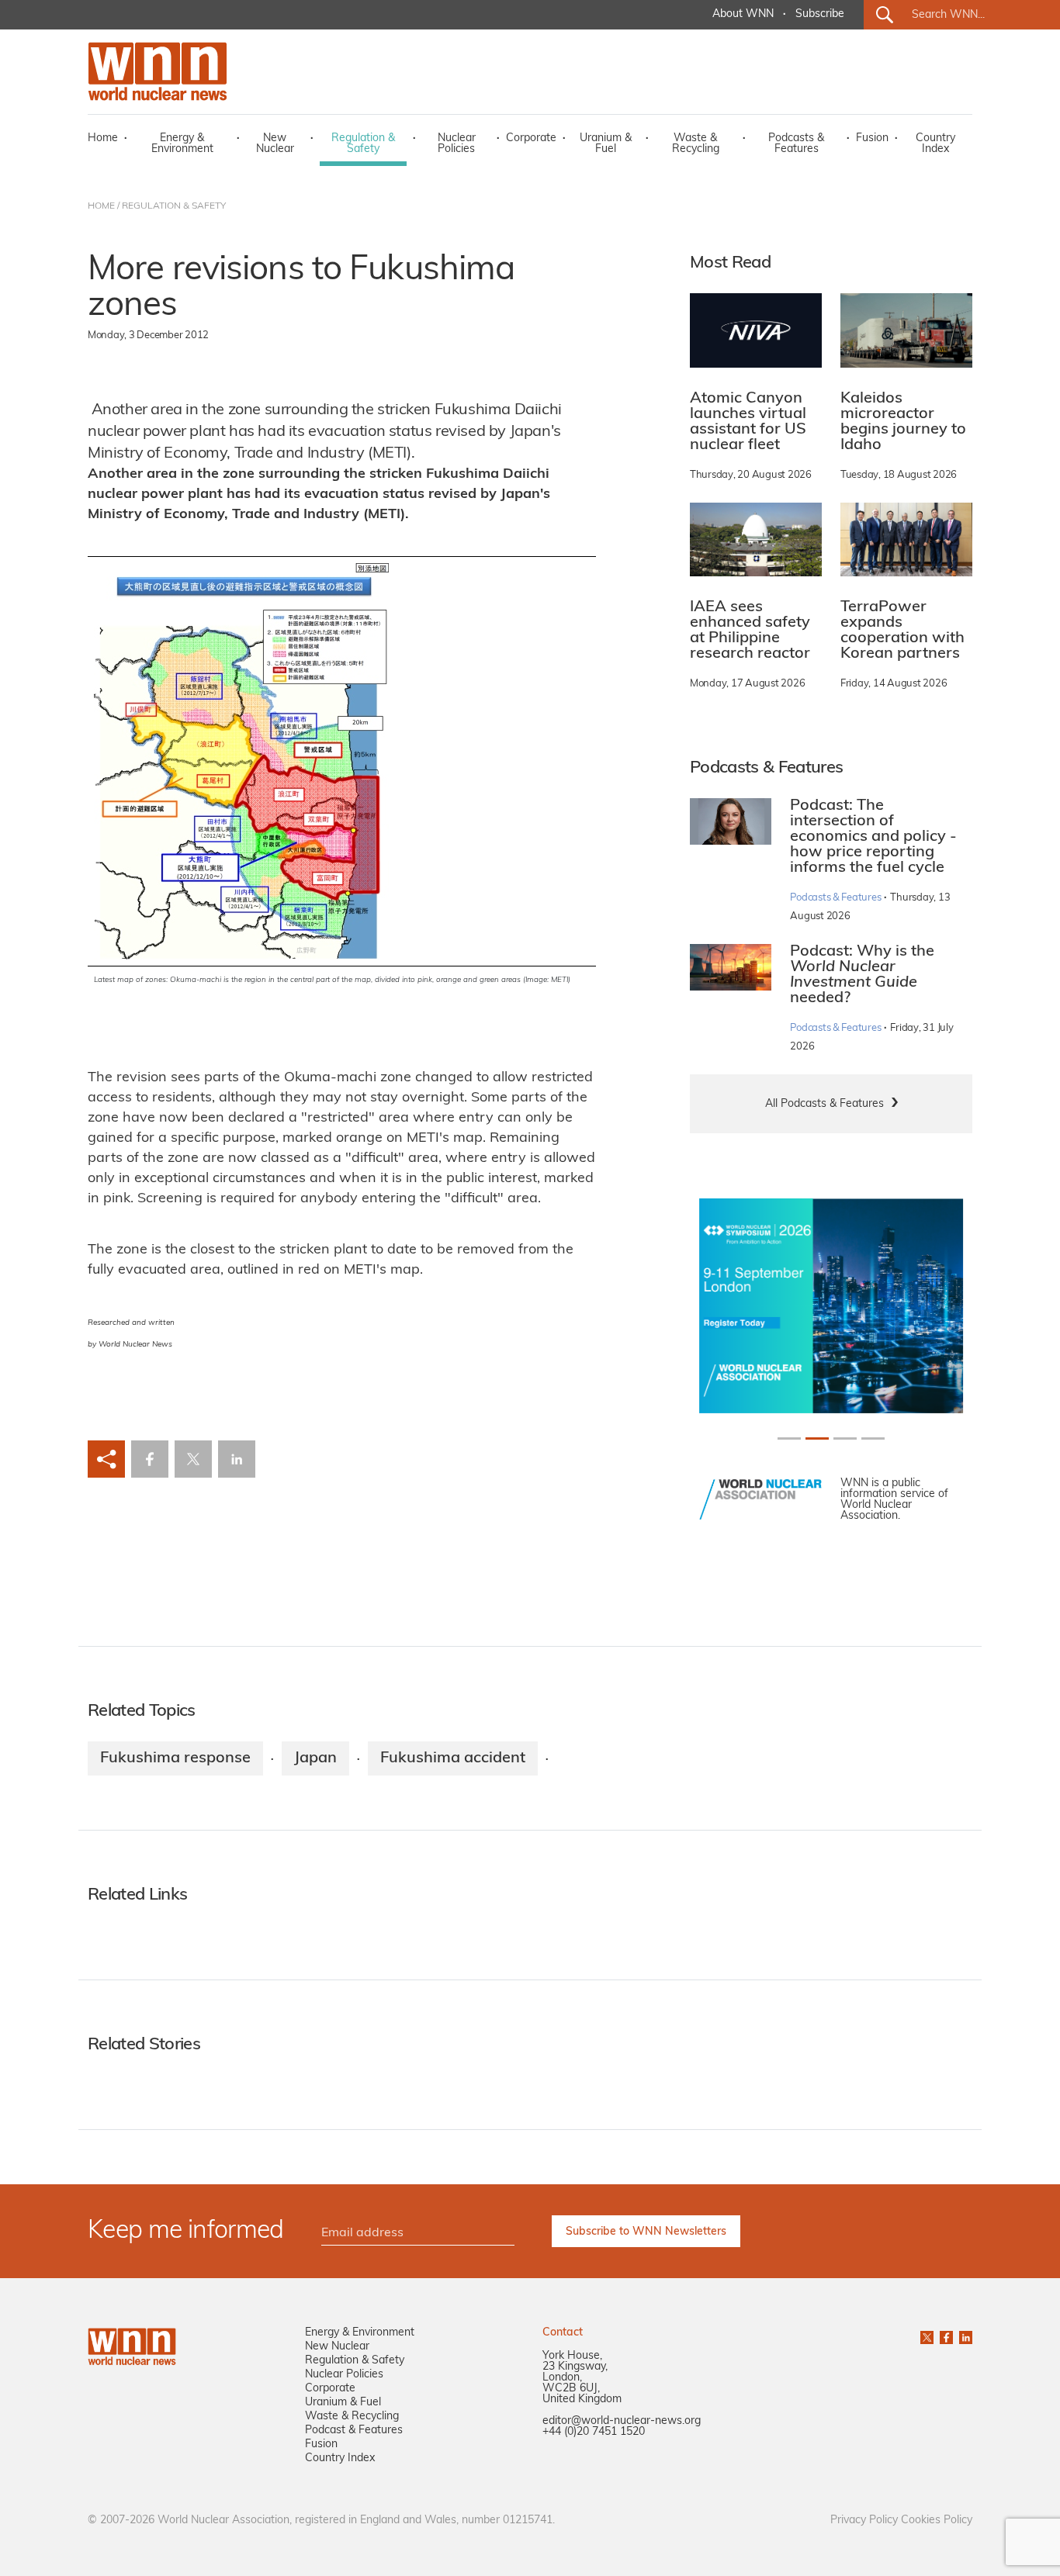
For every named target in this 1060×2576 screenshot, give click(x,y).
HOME (101, 206)
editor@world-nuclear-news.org (622, 2421)
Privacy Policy (864, 2521)
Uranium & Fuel (606, 144)
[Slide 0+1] (789, 1438)
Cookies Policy (937, 2521)
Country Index (935, 144)
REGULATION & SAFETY (174, 206)
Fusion (872, 138)
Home (103, 138)
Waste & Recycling (696, 144)
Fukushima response (175, 1758)
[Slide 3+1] (873, 1438)
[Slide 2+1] (845, 1438)
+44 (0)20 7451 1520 (594, 2432)
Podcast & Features (354, 2431)
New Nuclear (275, 144)
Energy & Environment (182, 144)
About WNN (743, 14)
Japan (315, 1758)
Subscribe (820, 14)
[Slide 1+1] (817, 1438)
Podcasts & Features (796, 144)
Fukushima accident (453, 1758)
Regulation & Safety (363, 144)
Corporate (531, 138)
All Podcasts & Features (824, 1104)
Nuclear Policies (457, 144)
